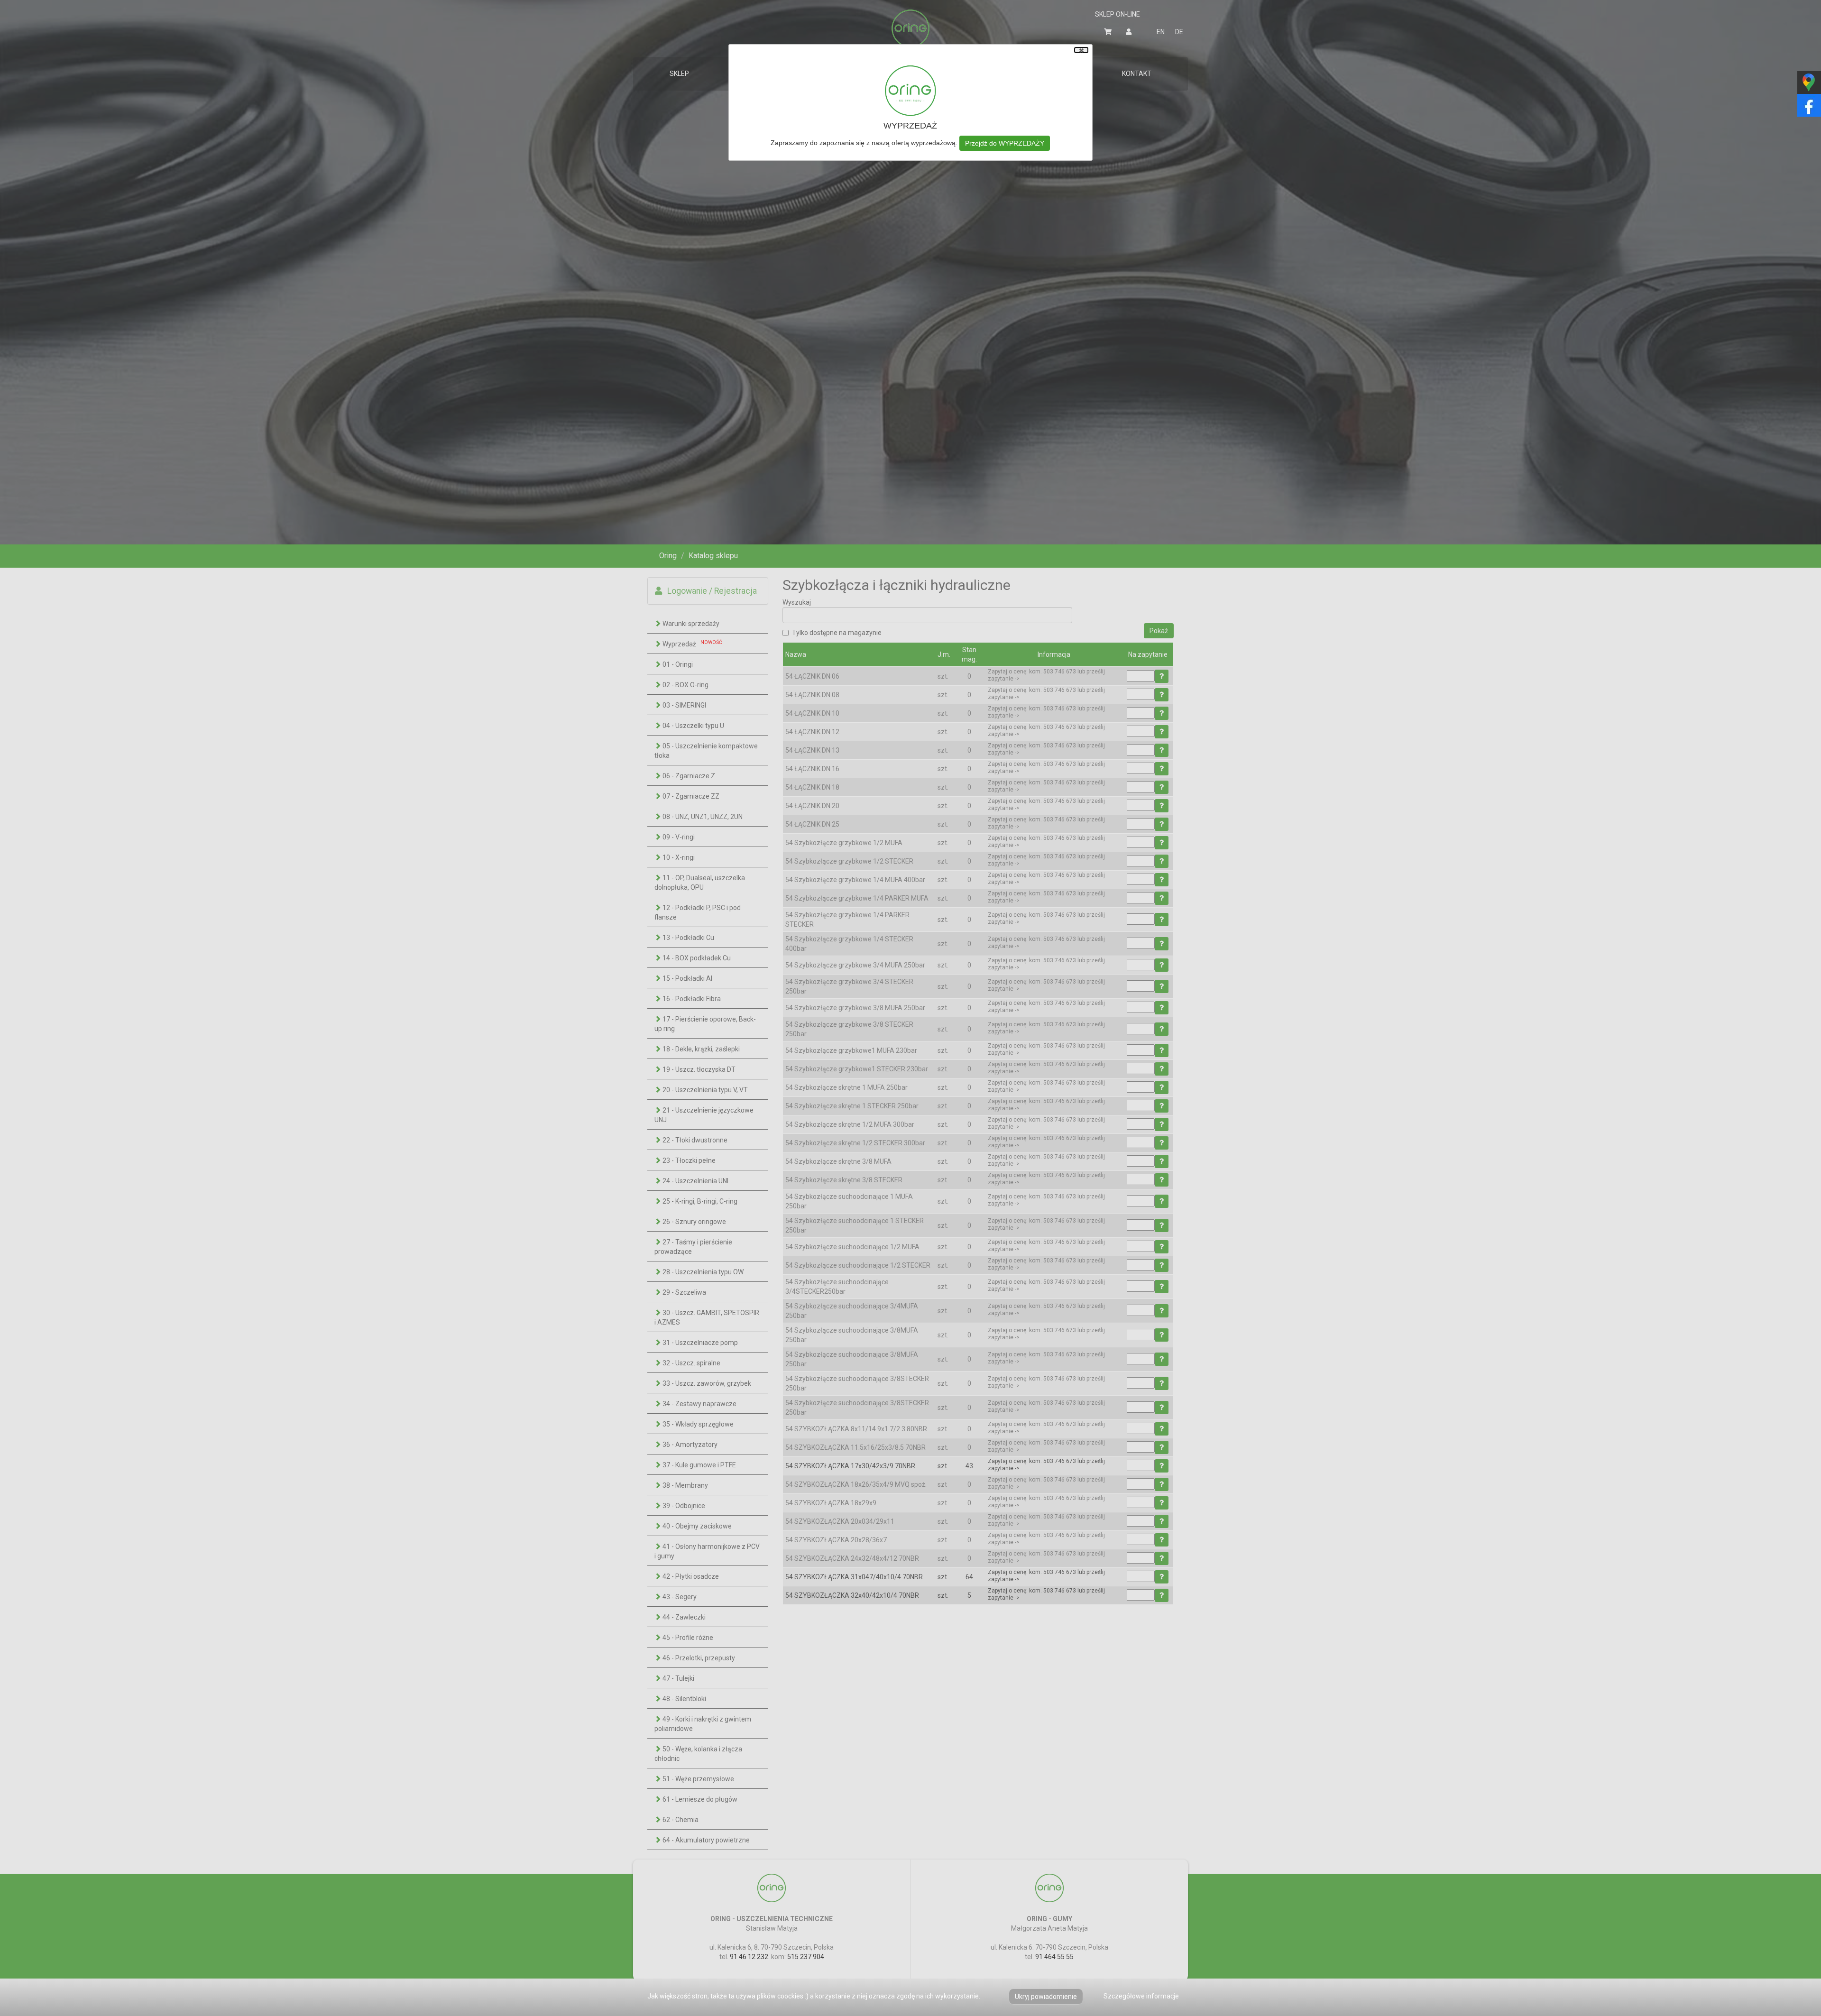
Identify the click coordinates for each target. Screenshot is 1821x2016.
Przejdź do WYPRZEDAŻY (1005, 143)
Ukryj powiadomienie (1046, 1997)
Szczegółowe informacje (1141, 1996)
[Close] (1081, 50)
